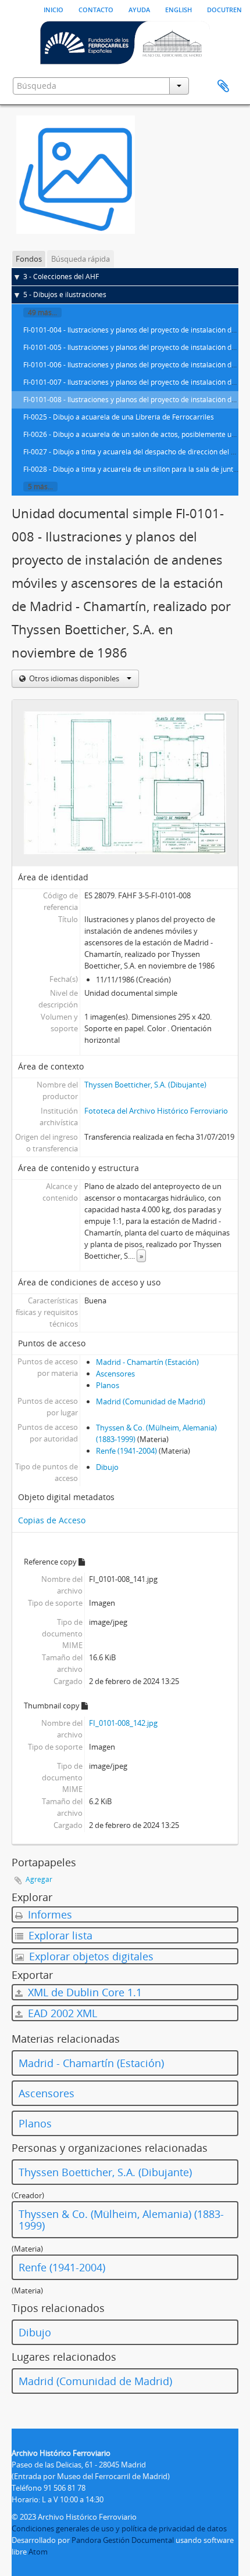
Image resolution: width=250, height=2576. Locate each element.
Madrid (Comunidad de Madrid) (151, 1401)
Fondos (29, 259)
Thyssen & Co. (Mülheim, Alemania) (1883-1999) (121, 2220)
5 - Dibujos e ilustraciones (65, 295)
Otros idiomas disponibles (74, 678)
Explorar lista (59, 1935)
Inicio (53, 9)
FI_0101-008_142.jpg (123, 1723)
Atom (38, 2552)
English (178, 9)
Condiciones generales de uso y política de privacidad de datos (119, 2528)
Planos (108, 1385)
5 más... (40, 487)
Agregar (39, 1879)
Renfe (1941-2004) (126, 1451)
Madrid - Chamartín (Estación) (147, 1362)
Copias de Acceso (52, 1520)
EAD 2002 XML (61, 2013)
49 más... (42, 312)
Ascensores (115, 1374)
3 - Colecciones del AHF (61, 277)
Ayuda (139, 9)
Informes (49, 1914)
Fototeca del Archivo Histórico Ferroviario (156, 1111)
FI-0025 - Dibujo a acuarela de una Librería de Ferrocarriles (119, 417)
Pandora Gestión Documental (123, 2540)
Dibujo (107, 1467)
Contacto (96, 9)
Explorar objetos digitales (90, 1956)
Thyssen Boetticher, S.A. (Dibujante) (145, 1085)
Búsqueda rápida (81, 259)
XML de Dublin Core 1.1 (83, 1992)
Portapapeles (223, 86)
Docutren (224, 9)
